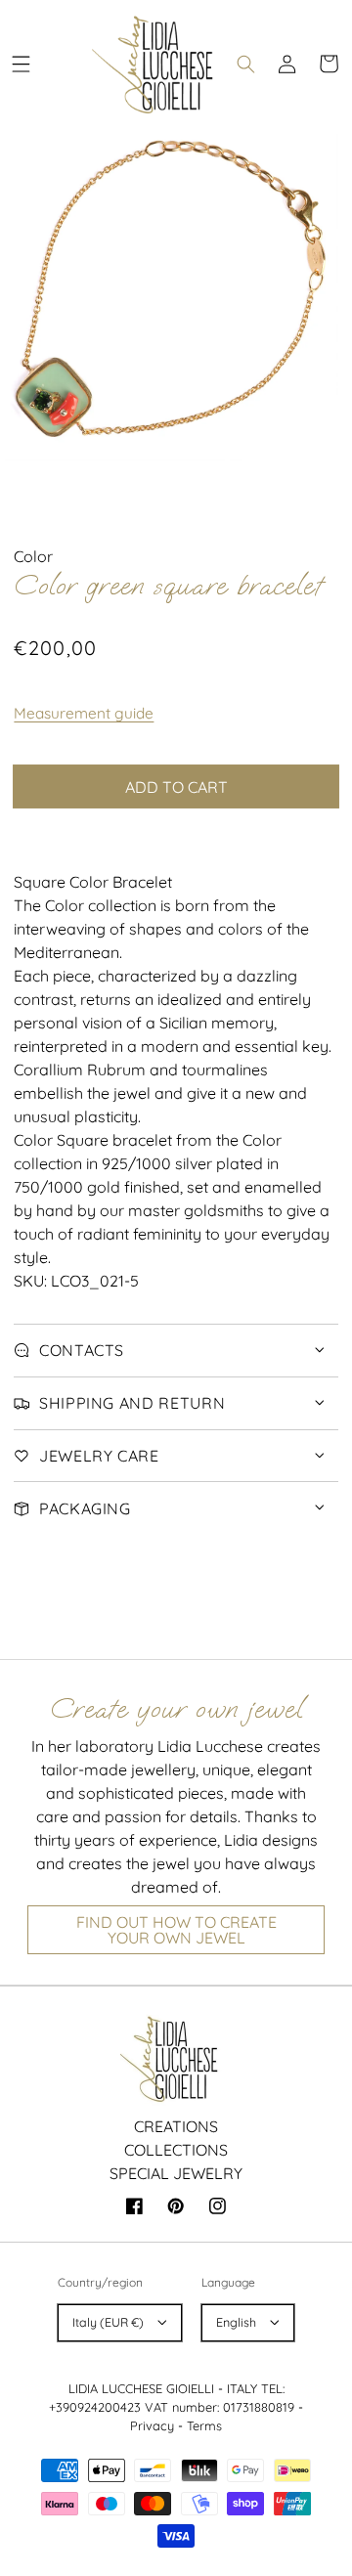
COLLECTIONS (176, 2150)
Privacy (152, 2425)
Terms (204, 2425)
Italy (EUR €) (108, 2322)
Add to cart (176, 787)
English (236, 2322)
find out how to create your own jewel (176, 1930)
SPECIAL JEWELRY (176, 2173)
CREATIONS (176, 2126)
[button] (21, 64)
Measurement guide (84, 713)
